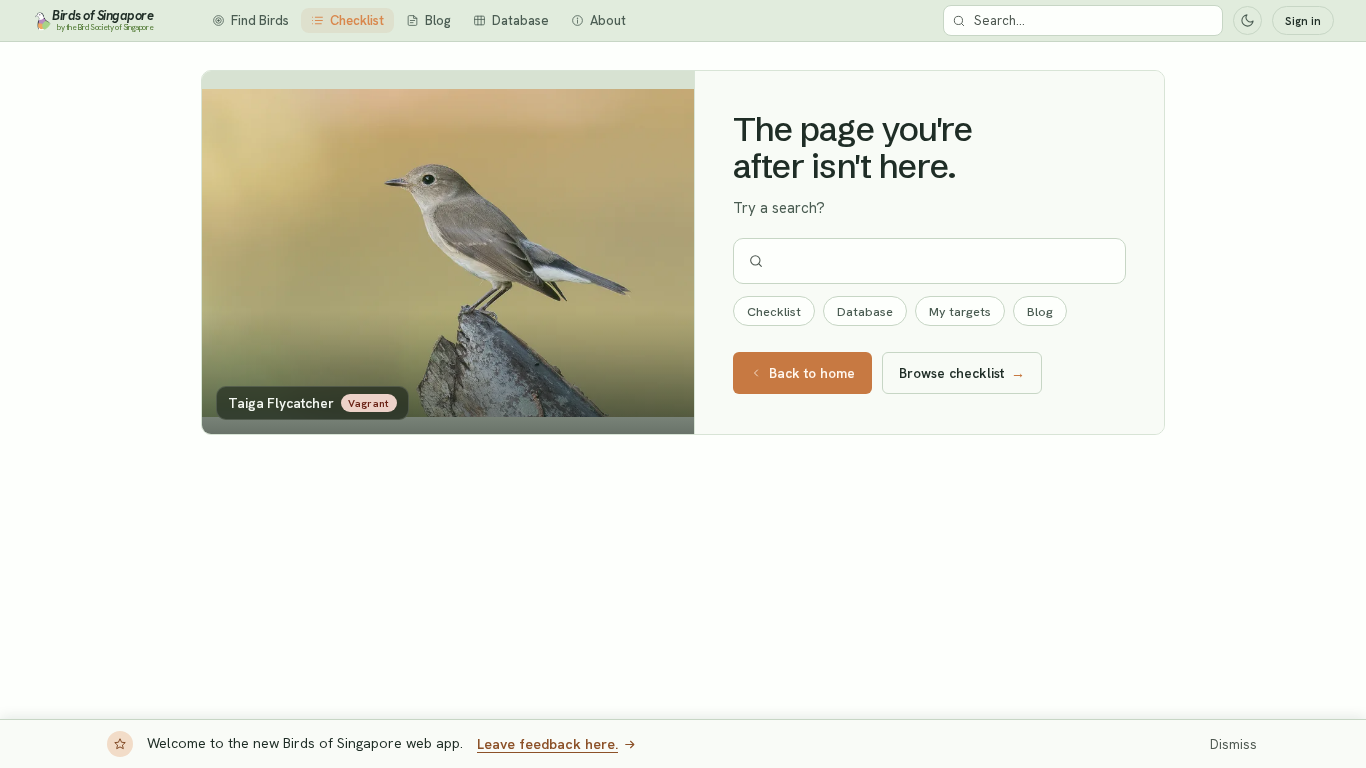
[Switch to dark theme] (1247, 20)
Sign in (1303, 21)
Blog (1040, 311)
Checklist (774, 311)
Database (865, 311)
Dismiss (1233, 744)
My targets (960, 311)
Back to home (812, 373)
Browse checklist (962, 373)
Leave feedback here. (547, 744)
